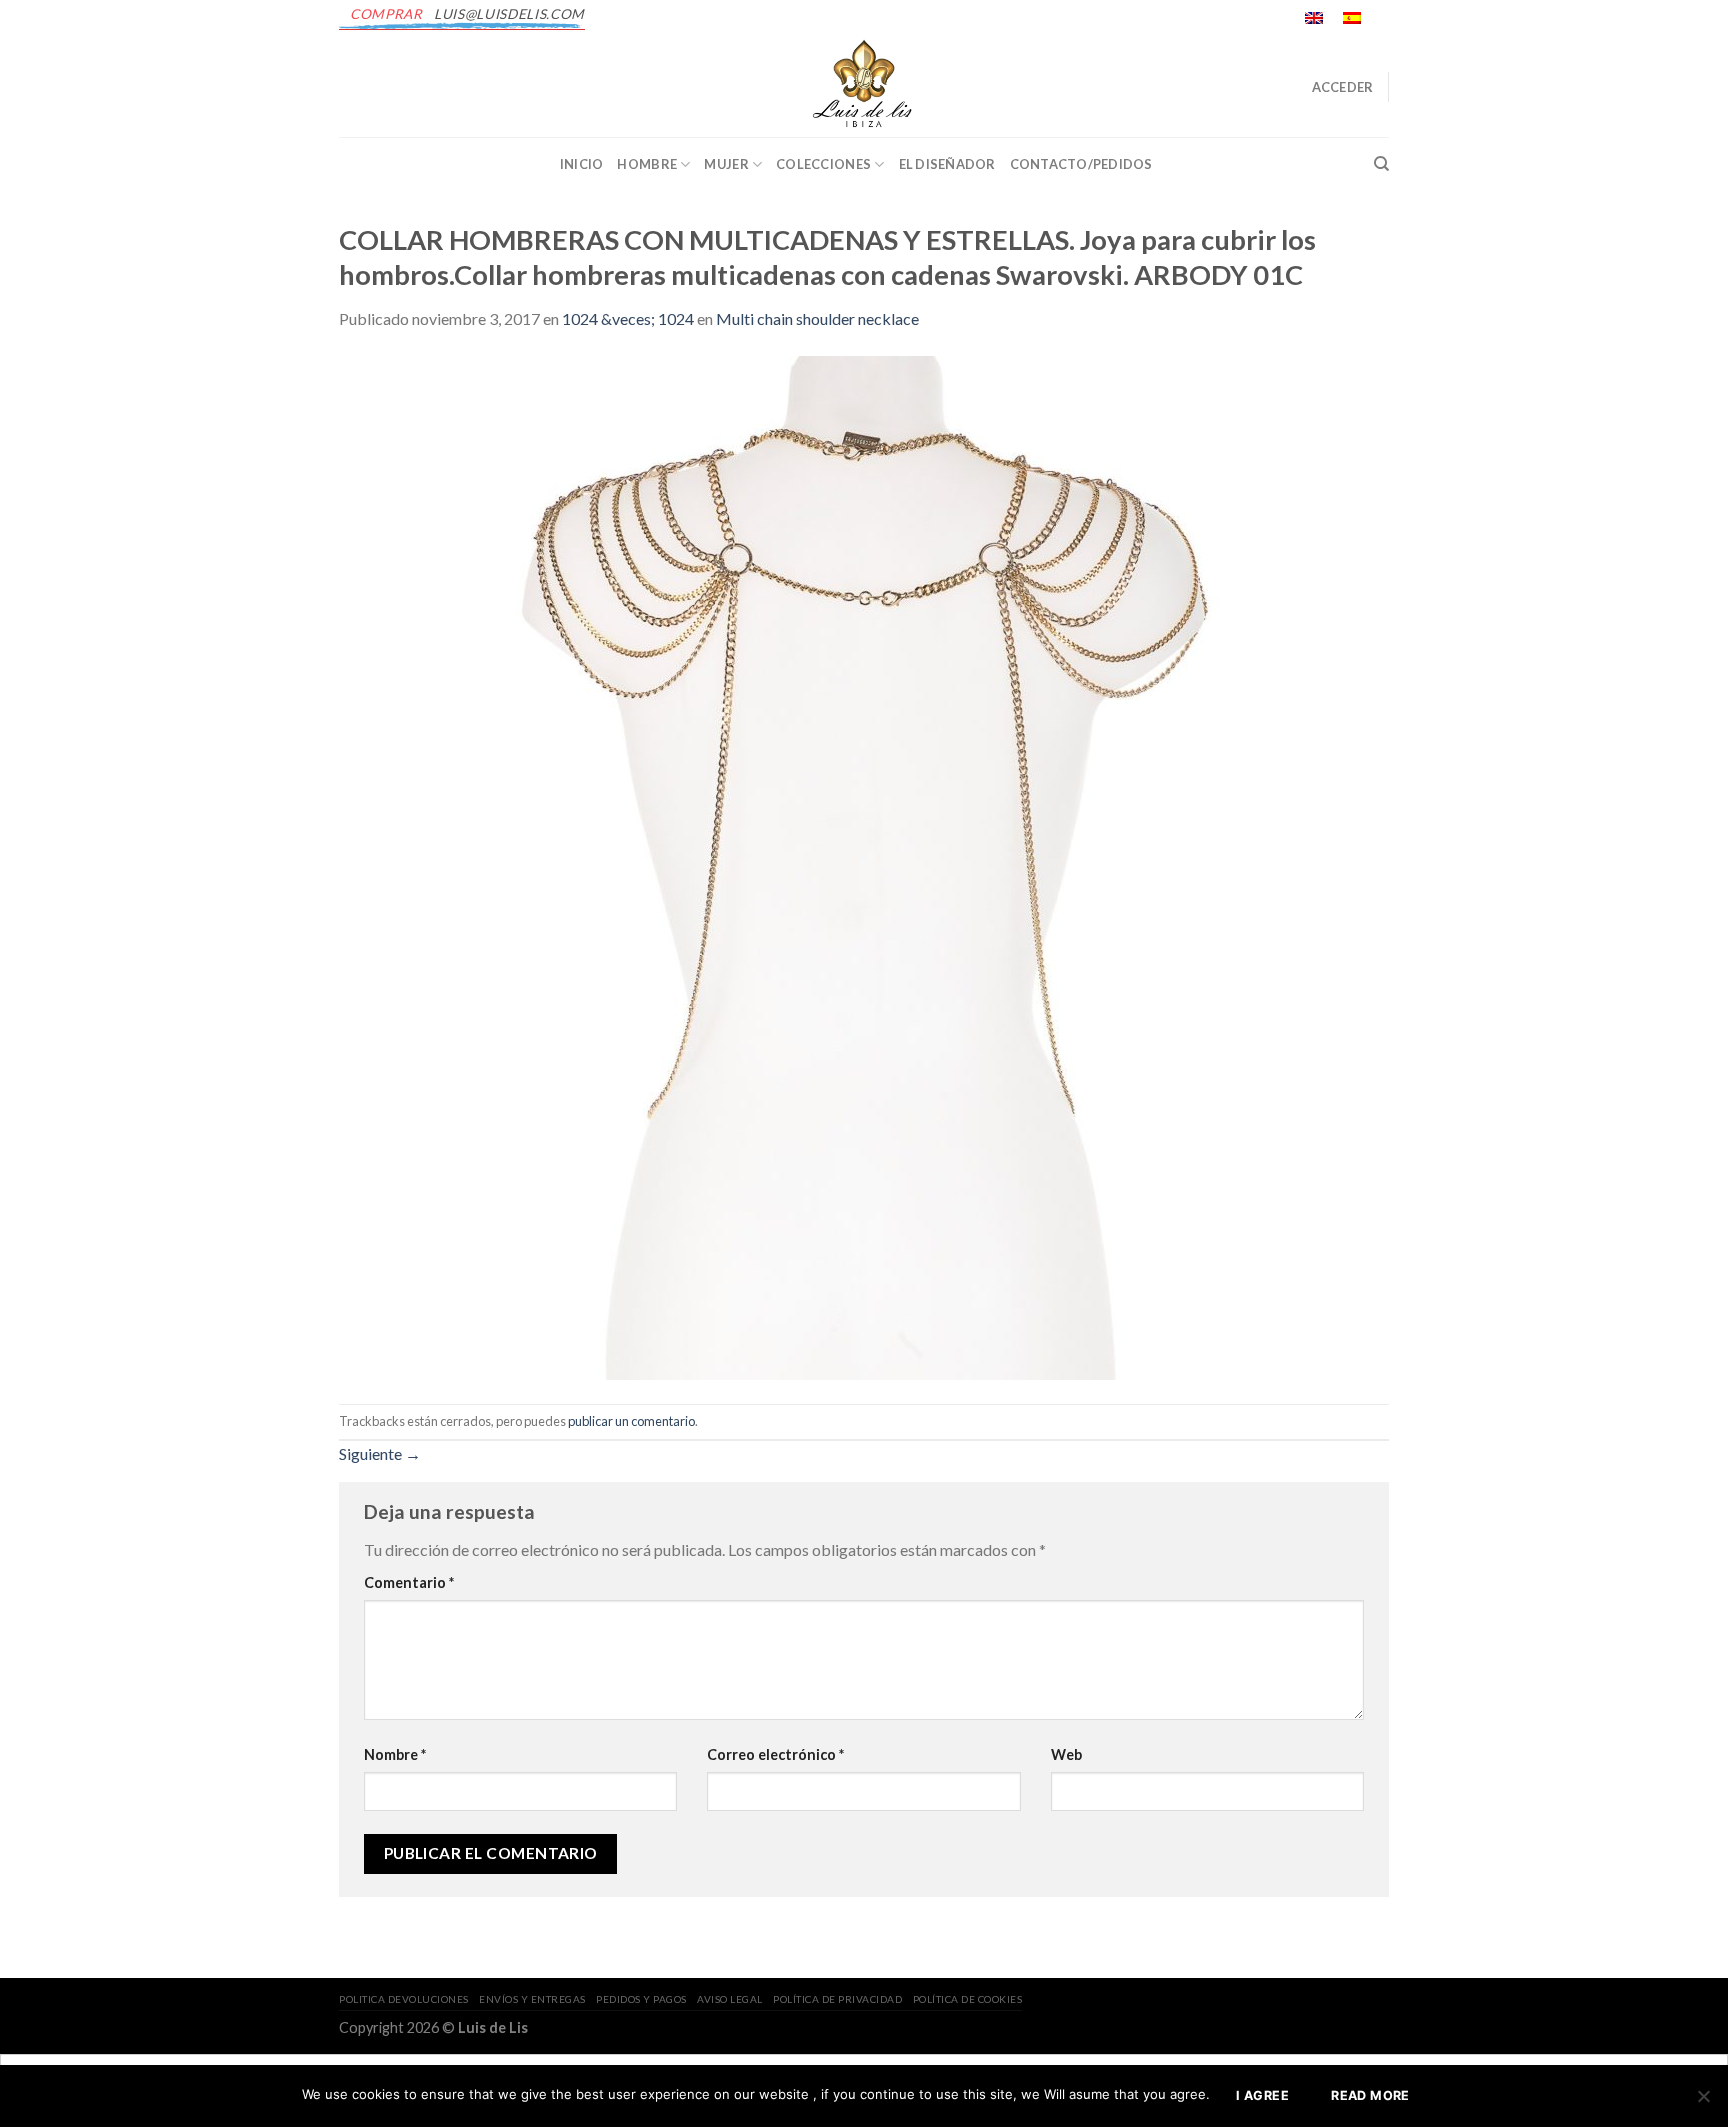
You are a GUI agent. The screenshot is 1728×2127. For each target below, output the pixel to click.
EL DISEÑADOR (947, 164)
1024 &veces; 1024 (628, 318)
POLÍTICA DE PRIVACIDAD (837, 1999)
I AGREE (1262, 2095)
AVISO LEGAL (730, 1999)
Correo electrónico (775, 1754)
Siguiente (380, 1453)
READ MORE (1370, 2095)
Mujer (726, 164)
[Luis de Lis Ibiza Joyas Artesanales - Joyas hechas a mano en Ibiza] (864, 87)
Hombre (647, 164)
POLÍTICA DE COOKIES (968, 1999)
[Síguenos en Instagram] (1399, 28)
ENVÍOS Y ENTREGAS (532, 1999)
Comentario (409, 1582)
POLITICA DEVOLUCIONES (404, 1999)
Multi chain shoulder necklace (817, 318)
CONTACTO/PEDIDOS (1081, 164)
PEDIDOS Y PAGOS (641, 1999)
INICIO (582, 164)
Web (1066, 1754)
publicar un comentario (631, 1421)
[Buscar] (1381, 164)
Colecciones (823, 164)
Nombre (395, 1754)
